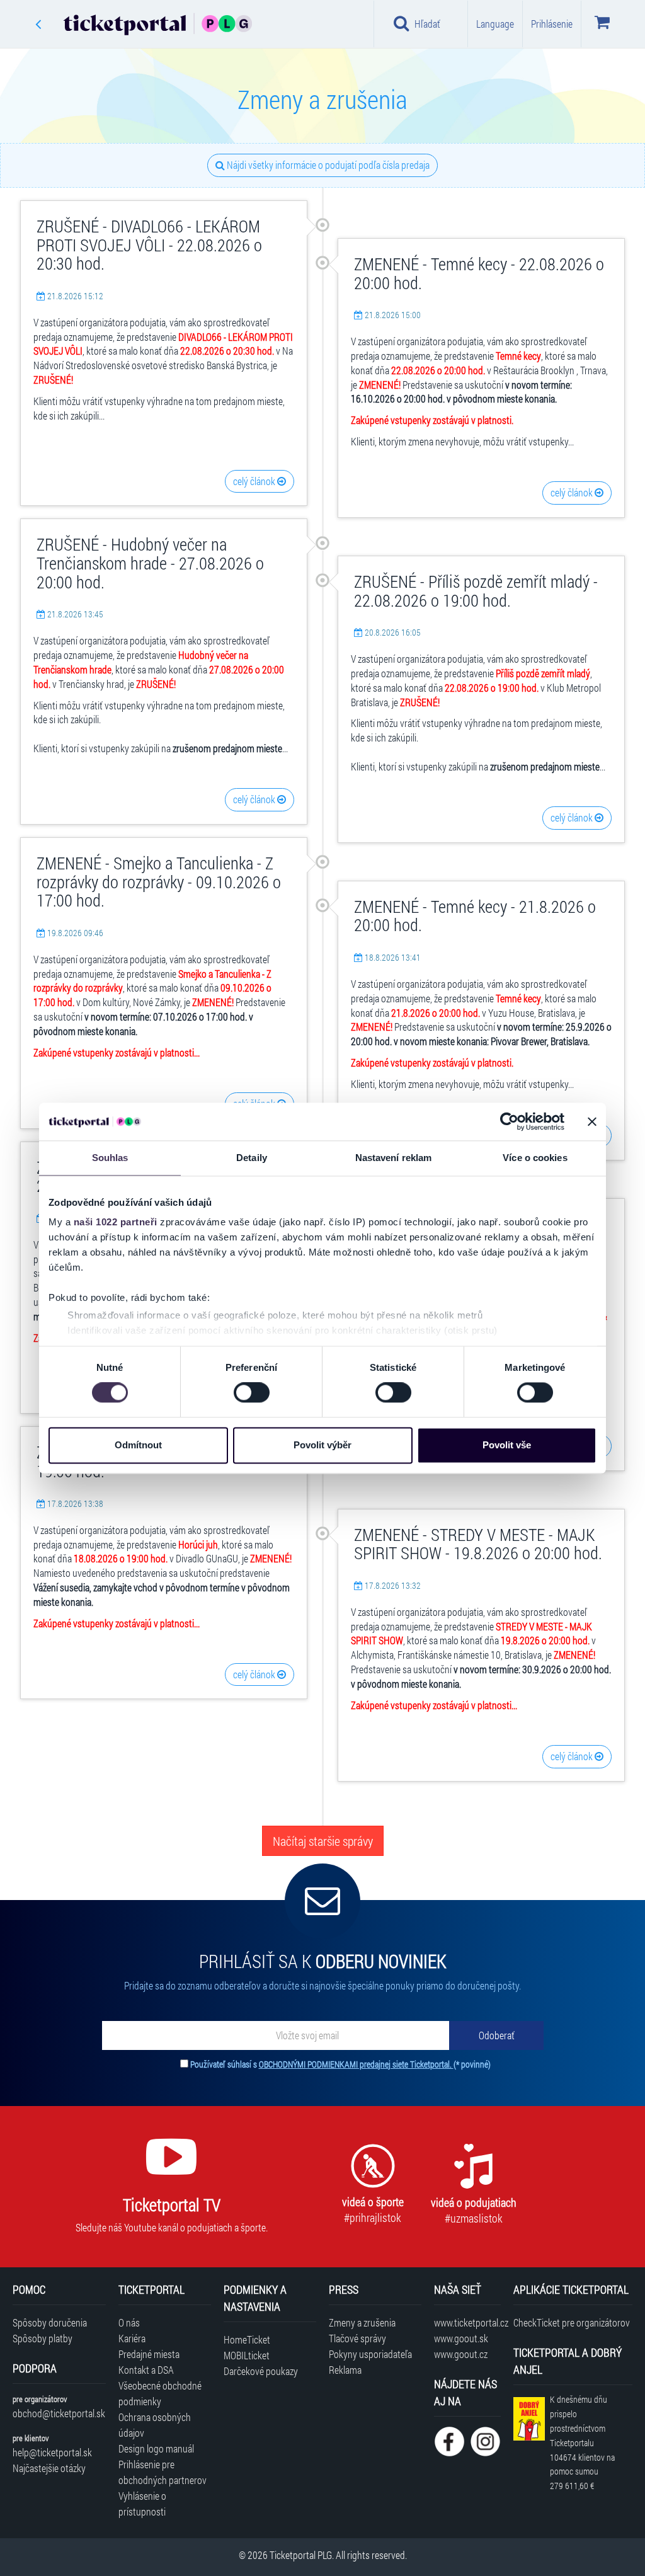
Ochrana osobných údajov (155, 2425)
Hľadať (427, 24)
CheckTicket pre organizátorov (572, 2322)
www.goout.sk (461, 2338)
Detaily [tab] (252, 1158)
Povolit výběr (322, 1445)
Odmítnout (138, 1445)
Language (495, 24)
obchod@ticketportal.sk (59, 2413)
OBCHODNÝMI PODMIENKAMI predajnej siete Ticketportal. (356, 2064)
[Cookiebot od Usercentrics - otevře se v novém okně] (509, 1121)
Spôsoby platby (43, 2338)
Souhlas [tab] (110, 1158)
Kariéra (132, 2338)
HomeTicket (247, 2339)
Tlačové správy (357, 2338)
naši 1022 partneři (116, 1222)
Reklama (345, 2370)
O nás (129, 2322)
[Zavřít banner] (592, 1121)
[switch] (252, 1393)
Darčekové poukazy (261, 2371)
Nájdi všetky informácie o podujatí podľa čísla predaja (327, 165)
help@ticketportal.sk (52, 2452)
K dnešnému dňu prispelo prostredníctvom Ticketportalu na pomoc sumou (582, 2442)
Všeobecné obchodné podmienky (160, 2393)
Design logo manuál (156, 2448)
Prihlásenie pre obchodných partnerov (163, 2472)
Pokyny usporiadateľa (370, 2354)
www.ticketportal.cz (467, 2322)
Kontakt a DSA (146, 2370)
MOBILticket (247, 2355)
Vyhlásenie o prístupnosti (142, 2504)
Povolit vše (507, 1445)
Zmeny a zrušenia (362, 2322)
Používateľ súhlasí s (340, 2064)
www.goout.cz (461, 2354)
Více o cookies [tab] (535, 1158)
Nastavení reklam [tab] (394, 1158)
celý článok (255, 481)
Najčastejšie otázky (49, 2468)
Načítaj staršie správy (323, 1841)
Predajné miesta (149, 2354)
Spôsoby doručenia (50, 2322)
